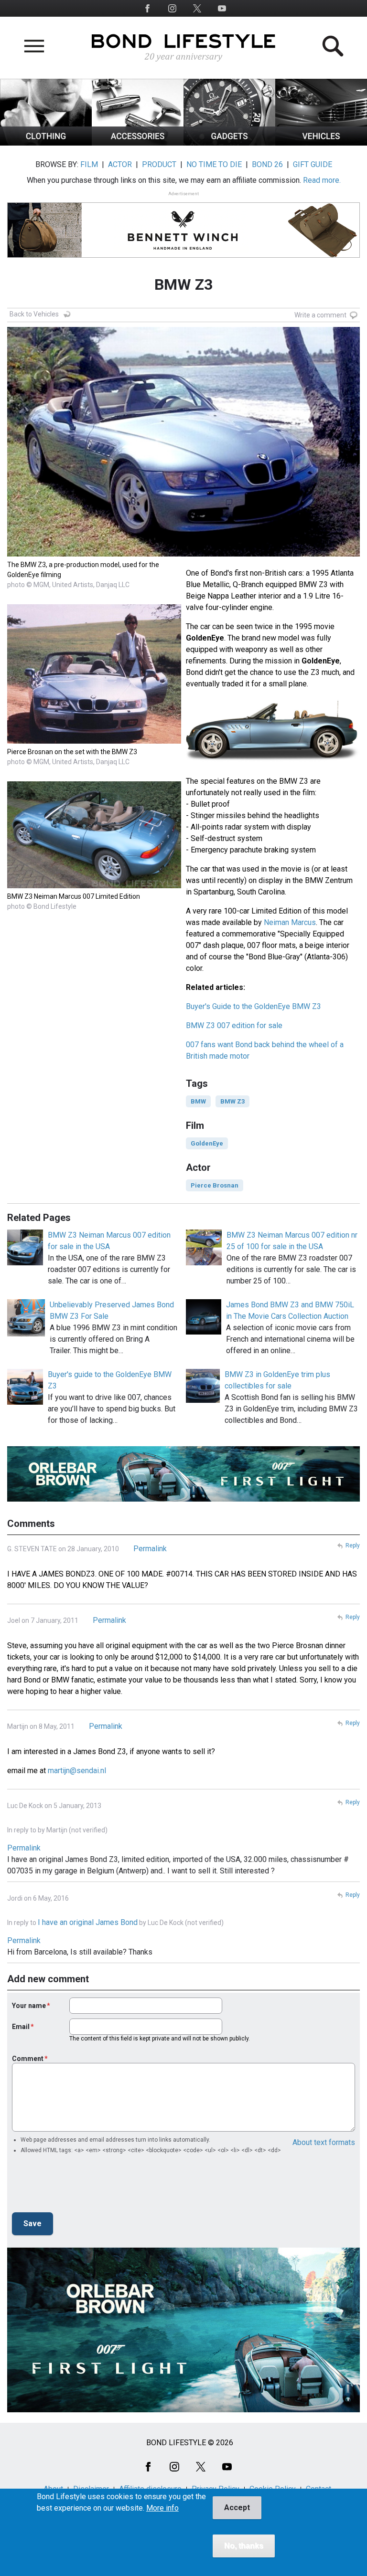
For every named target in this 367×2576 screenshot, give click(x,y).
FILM (89, 164)
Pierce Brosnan (215, 1185)
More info (162, 2508)
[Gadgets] (229, 143)
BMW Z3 (232, 1101)
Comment (28, 2059)
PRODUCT (159, 164)
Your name (29, 2006)
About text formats (324, 2142)
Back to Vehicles (34, 314)
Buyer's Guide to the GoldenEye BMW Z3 (254, 1006)
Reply (353, 1546)
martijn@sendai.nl (77, 1771)
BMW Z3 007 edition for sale (234, 1025)
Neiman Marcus (290, 922)
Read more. (322, 180)
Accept (237, 2508)
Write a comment (320, 315)
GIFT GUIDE (313, 164)
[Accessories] (138, 143)
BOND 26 (267, 164)
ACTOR (120, 164)
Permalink (150, 1549)
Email (21, 2027)
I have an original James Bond (88, 1922)
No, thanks (244, 2546)
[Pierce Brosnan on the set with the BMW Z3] (94, 741)
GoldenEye (207, 1143)
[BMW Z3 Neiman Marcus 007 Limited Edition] (94, 886)
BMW (198, 1101)
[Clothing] (46, 143)
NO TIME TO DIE (214, 164)
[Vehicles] (321, 143)
